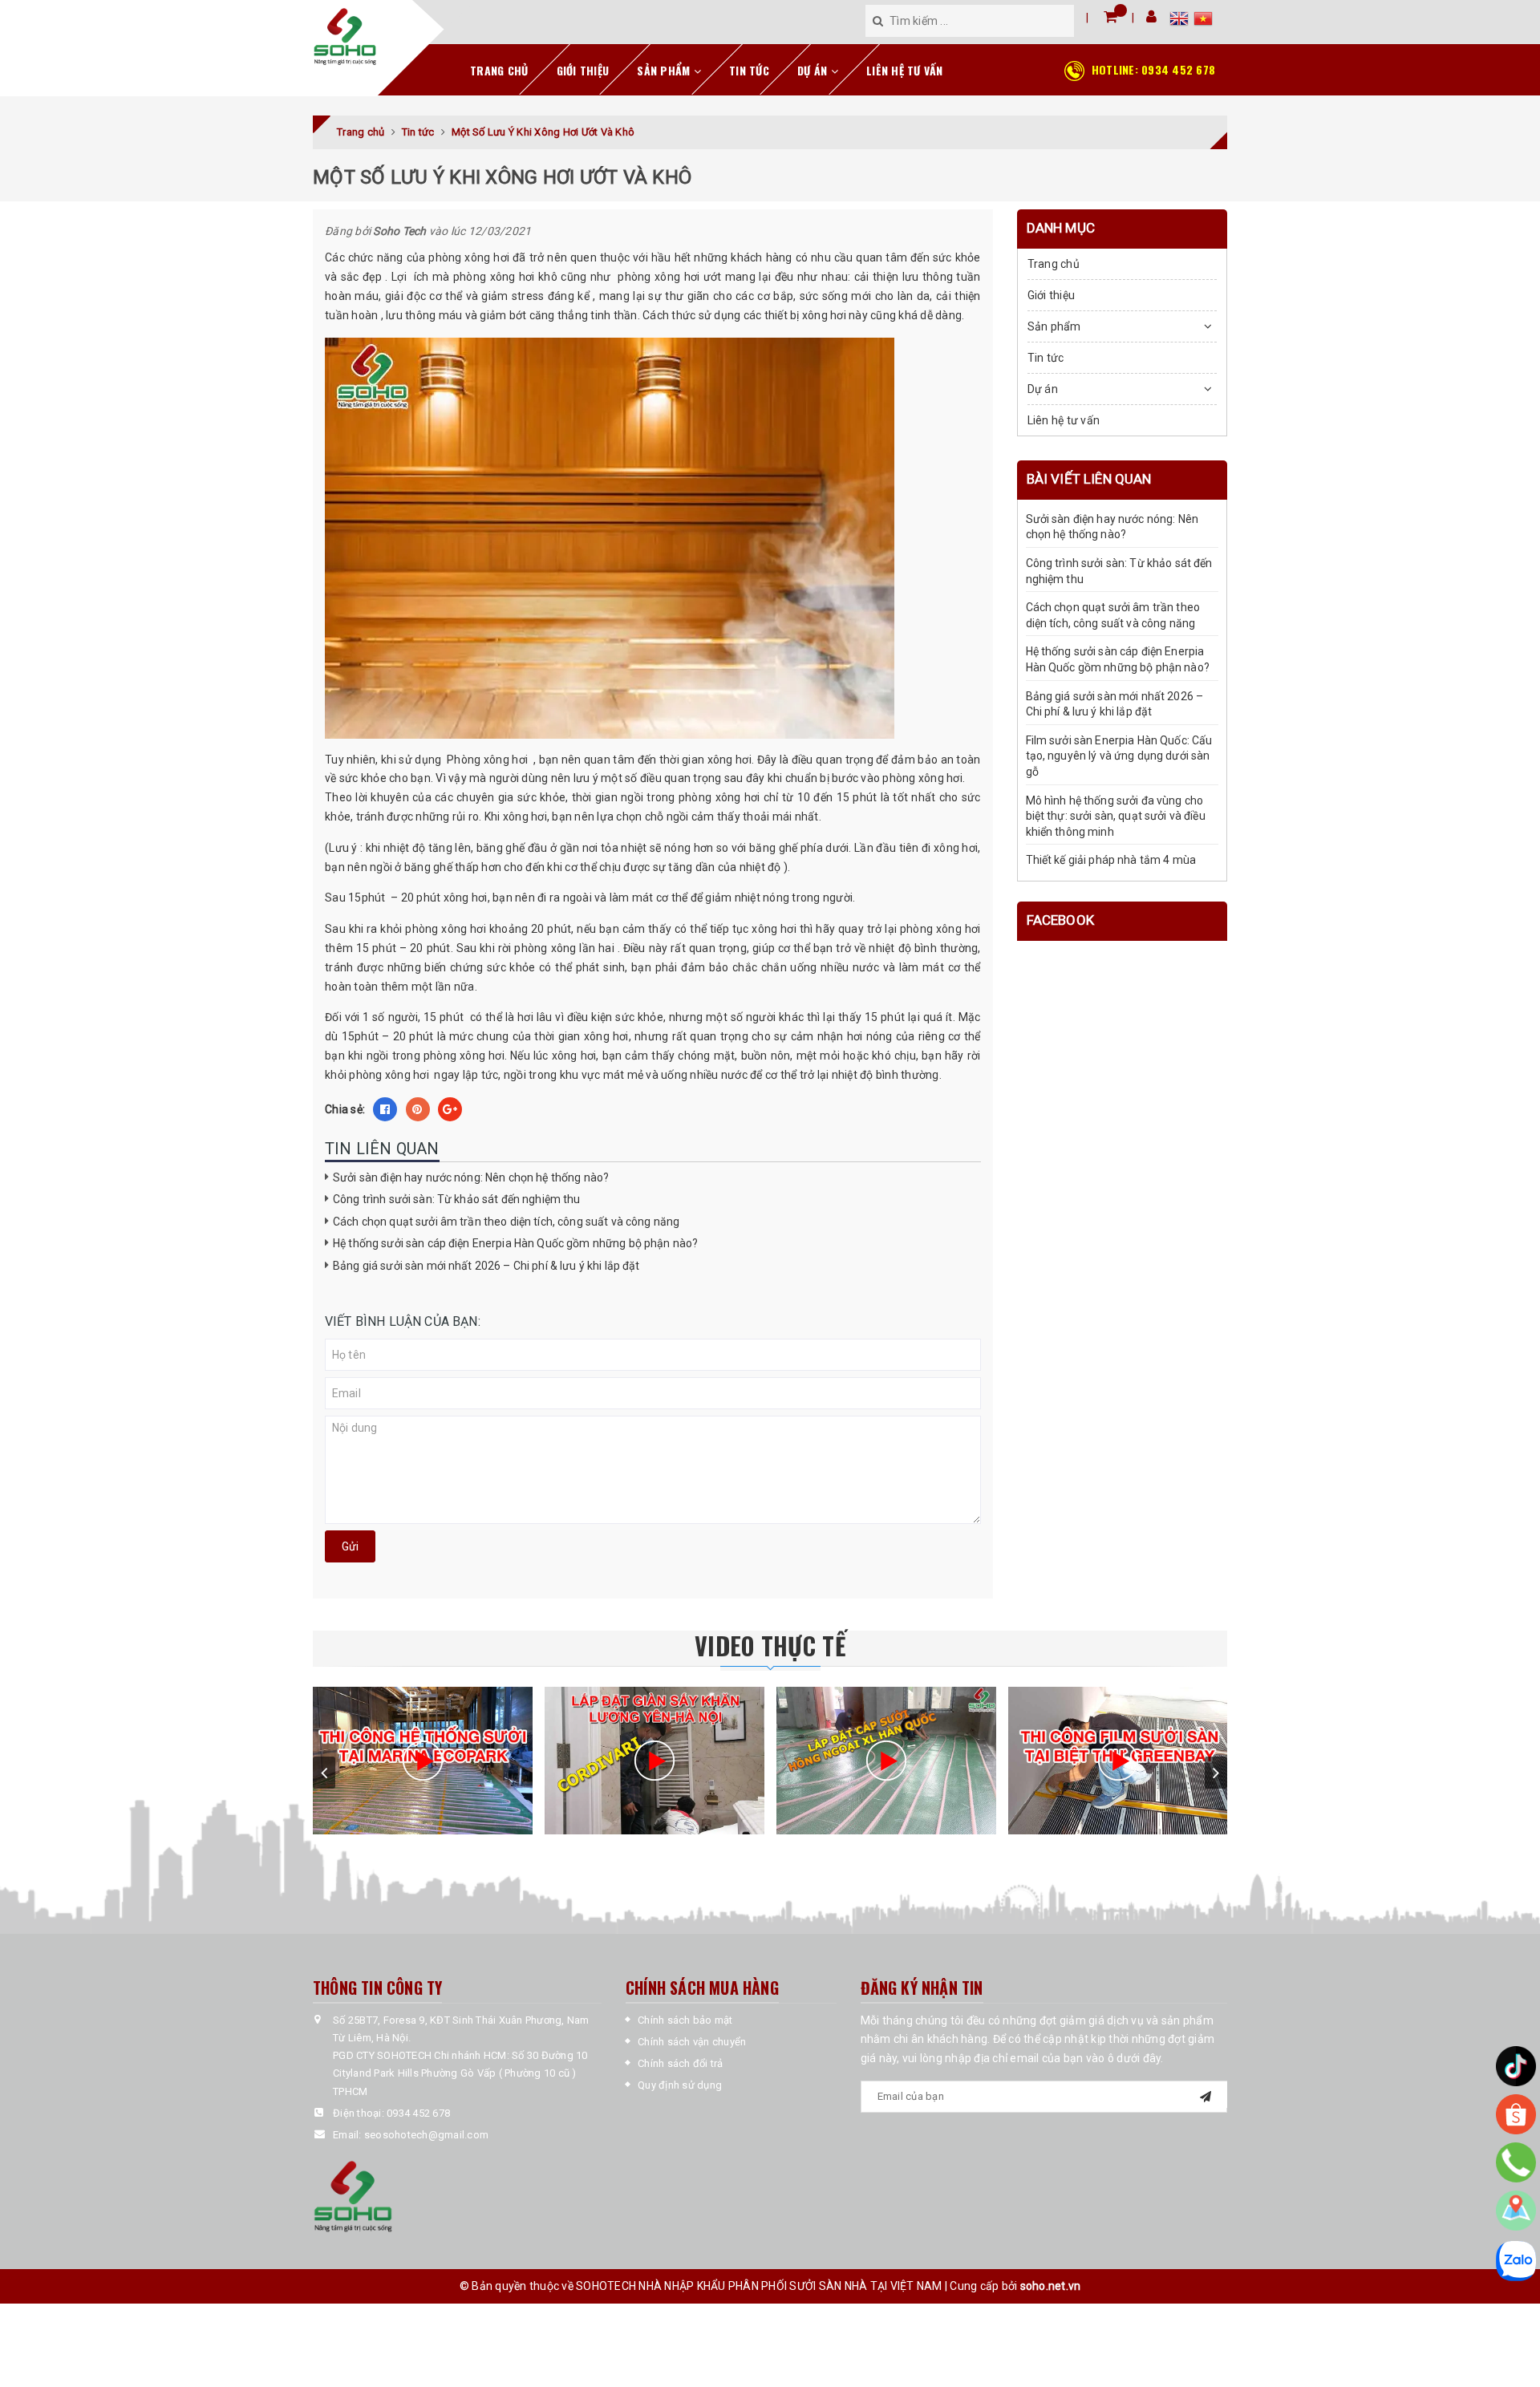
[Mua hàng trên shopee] (1516, 2114)
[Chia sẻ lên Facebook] (385, 1109)
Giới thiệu (583, 70)
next (1216, 1773)
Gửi (350, 1546)
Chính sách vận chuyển (692, 2042)
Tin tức (749, 70)
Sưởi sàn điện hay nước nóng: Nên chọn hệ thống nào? (471, 1177)
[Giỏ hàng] (1110, 16)
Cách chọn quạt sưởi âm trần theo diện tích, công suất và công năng (506, 1222)
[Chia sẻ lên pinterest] (418, 1109)
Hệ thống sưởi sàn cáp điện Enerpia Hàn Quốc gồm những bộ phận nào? (515, 1243)
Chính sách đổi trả (681, 2063)
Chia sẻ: (345, 1109)
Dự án (814, 70)
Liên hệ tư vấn (905, 70)
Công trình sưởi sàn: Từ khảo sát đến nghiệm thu (457, 1199)
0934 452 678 (1153, 69)
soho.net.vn (1051, 2286)
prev (324, 1773)
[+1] (450, 1109)
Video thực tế (770, 1645)
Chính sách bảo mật (685, 2020)
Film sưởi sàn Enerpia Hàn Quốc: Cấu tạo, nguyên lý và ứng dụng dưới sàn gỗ (1119, 756)
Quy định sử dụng (680, 2085)
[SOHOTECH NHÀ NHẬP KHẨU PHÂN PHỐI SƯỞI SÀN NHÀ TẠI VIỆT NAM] (345, 37)
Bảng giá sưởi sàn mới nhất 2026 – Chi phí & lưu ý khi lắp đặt (486, 1266)
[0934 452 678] (1516, 2162)
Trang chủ (499, 70)
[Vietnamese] (1203, 21)
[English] (1181, 21)
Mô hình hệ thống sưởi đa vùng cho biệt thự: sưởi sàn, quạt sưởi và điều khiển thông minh (1116, 816)
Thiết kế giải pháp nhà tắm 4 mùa (1111, 861)
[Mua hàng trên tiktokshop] (1516, 2066)
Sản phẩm (665, 70)
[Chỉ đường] (1516, 2211)
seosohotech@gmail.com (426, 2135)
